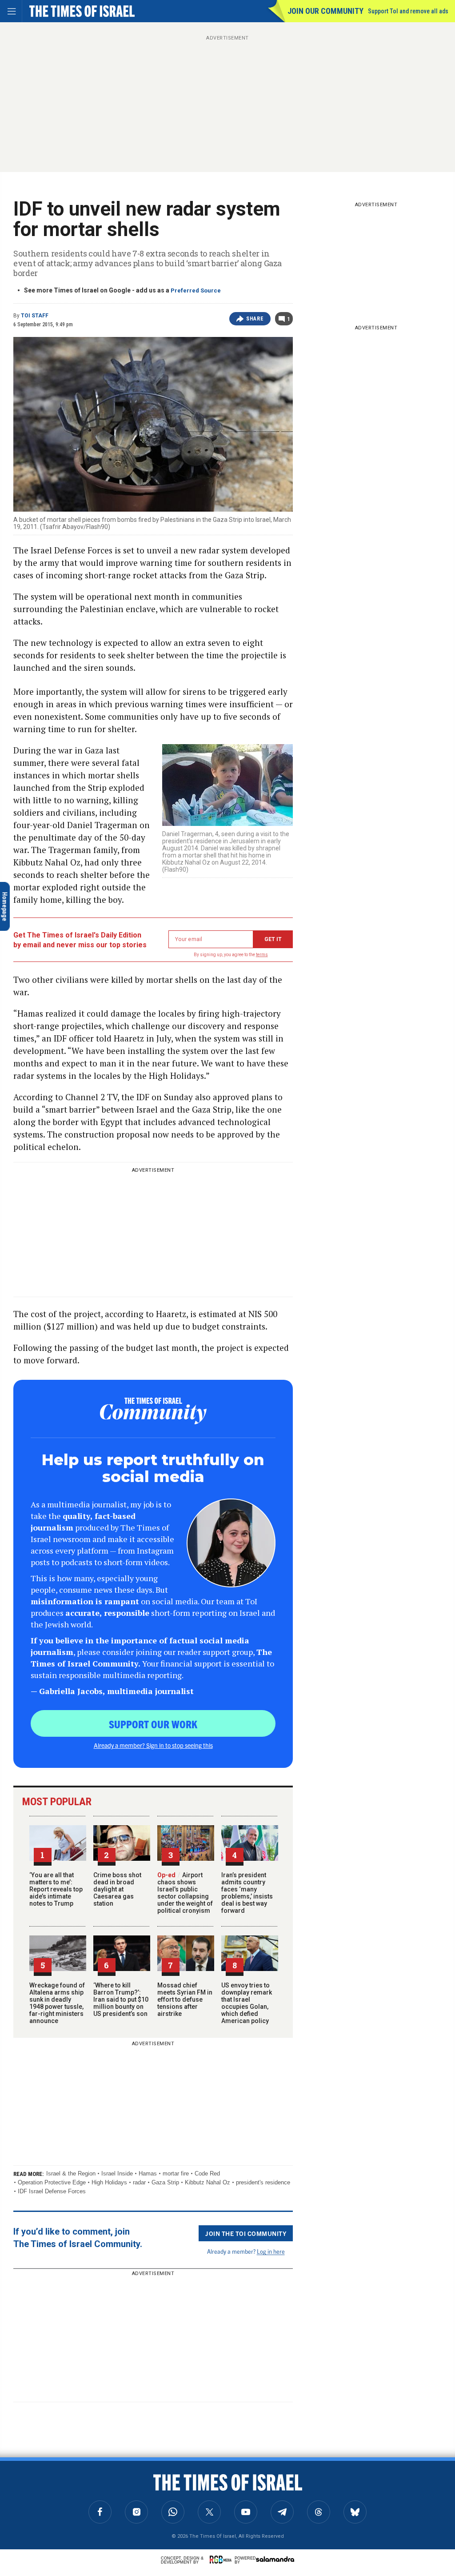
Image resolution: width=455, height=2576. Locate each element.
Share (255, 319)
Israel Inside (117, 2173)
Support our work (153, 1724)
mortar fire (176, 2173)
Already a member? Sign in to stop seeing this (153, 1745)
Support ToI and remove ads (408, 11)
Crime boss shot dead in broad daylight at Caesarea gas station (117, 1889)
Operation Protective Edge (52, 2182)
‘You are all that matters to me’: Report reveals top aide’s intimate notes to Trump (56, 1889)
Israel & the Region (71, 2173)
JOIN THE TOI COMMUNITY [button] (246, 2233)
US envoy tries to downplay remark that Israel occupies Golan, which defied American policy (247, 2003)
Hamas (148, 2173)
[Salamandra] (275, 2559)
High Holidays (109, 2182)
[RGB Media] (222, 2560)
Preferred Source (196, 290)
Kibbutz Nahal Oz (208, 2182)
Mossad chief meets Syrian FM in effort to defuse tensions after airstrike (185, 1999)
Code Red (207, 2173)
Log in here (271, 2251)
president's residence (263, 2182)
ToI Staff (35, 316)
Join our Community (325, 11)
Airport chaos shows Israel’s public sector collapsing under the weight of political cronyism (185, 1893)
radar (139, 2182)
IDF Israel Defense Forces (52, 2191)
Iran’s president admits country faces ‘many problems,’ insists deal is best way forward (247, 1893)
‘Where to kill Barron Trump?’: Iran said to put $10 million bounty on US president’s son (121, 1999)
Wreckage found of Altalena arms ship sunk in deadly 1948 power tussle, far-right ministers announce (57, 2003)
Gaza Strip (165, 2182)
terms (262, 955)
